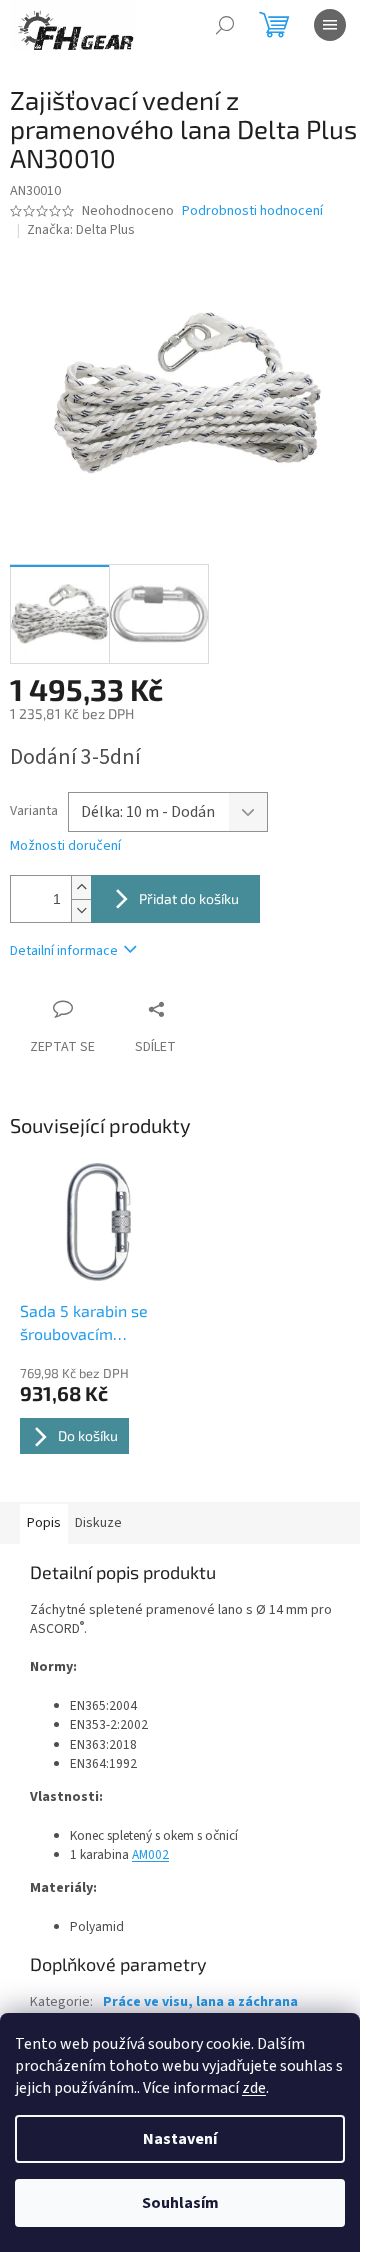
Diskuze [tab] (98, 1523)
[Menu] (330, 25)
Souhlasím (180, 2203)
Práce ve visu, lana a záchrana (200, 2002)
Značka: (81, 230)
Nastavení (180, 2139)
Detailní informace (64, 951)
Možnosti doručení (65, 846)
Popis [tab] (44, 1523)
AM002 (150, 1854)
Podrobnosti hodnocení (252, 211)
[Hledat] (225, 25)
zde (254, 2088)
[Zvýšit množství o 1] (81, 887)
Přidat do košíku (189, 898)
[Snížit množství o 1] (81, 910)
